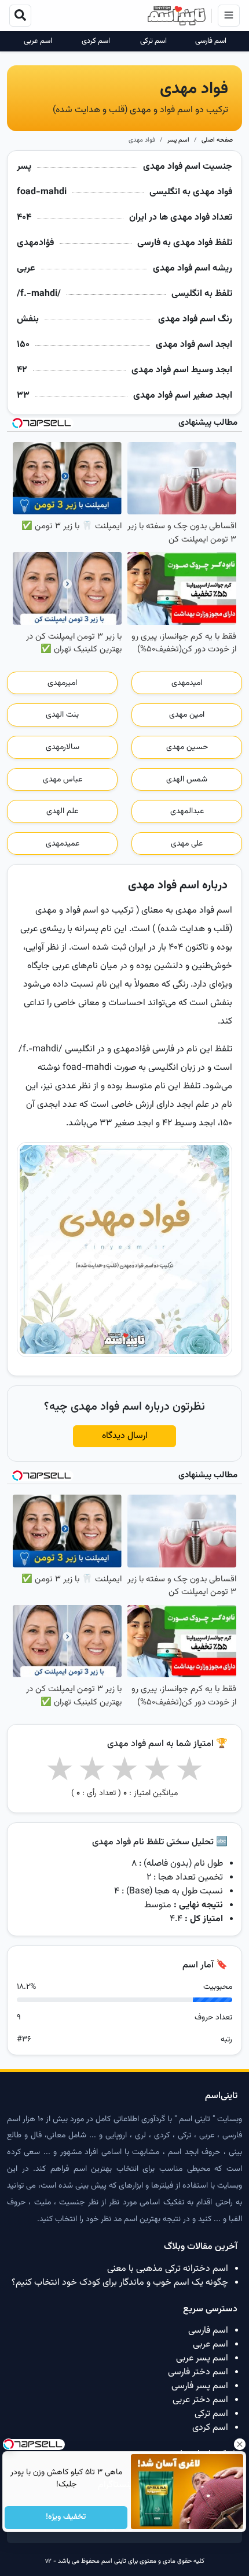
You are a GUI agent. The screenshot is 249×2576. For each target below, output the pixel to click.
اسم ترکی (153, 41)
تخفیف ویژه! (66, 2518)
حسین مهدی (187, 747)
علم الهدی (62, 811)
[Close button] (240, 2444)
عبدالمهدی (187, 811)
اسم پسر (178, 140)
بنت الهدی (62, 715)
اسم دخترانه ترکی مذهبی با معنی (168, 2269)
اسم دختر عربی (200, 2400)
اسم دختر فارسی (198, 2372)
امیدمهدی (187, 683)
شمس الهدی (187, 780)
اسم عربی (38, 41)
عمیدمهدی (63, 844)
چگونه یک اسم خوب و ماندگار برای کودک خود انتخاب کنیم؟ (120, 2283)
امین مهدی (187, 715)
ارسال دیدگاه (125, 1436)
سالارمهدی (63, 747)
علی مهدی (187, 844)
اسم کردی (96, 41)
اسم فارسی (211, 41)
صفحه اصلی (217, 140)
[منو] (229, 16)
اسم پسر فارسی (200, 2386)
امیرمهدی (62, 683)
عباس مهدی (63, 780)
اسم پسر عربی (202, 2358)
